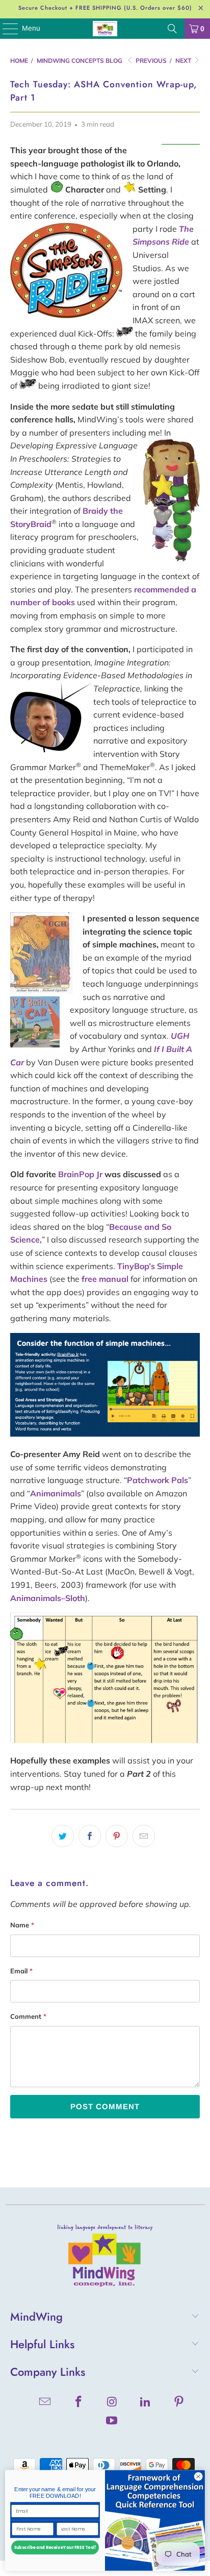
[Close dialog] (198, 2477)
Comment (28, 2016)
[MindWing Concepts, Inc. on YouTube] (112, 2422)
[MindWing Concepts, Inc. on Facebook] (78, 2403)
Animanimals (56, 1493)
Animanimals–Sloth (48, 1598)
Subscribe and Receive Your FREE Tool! (55, 2548)
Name (22, 1925)
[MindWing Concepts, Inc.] (105, 29)
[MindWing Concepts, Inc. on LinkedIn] (146, 2403)
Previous (150, 61)
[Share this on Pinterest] (117, 1836)
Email (21, 1971)
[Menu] (5, 29)
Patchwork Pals (157, 1480)
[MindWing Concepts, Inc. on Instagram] (112, 2403)
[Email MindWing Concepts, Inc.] (45, 2403)
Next (184, 61)
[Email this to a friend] (144, 1836)
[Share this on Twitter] (63, 1836)
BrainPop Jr (80, 1174)
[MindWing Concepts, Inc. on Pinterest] (179, 2403)
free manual (105, 1279)
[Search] (172, 29)
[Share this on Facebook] (90, 1836)
